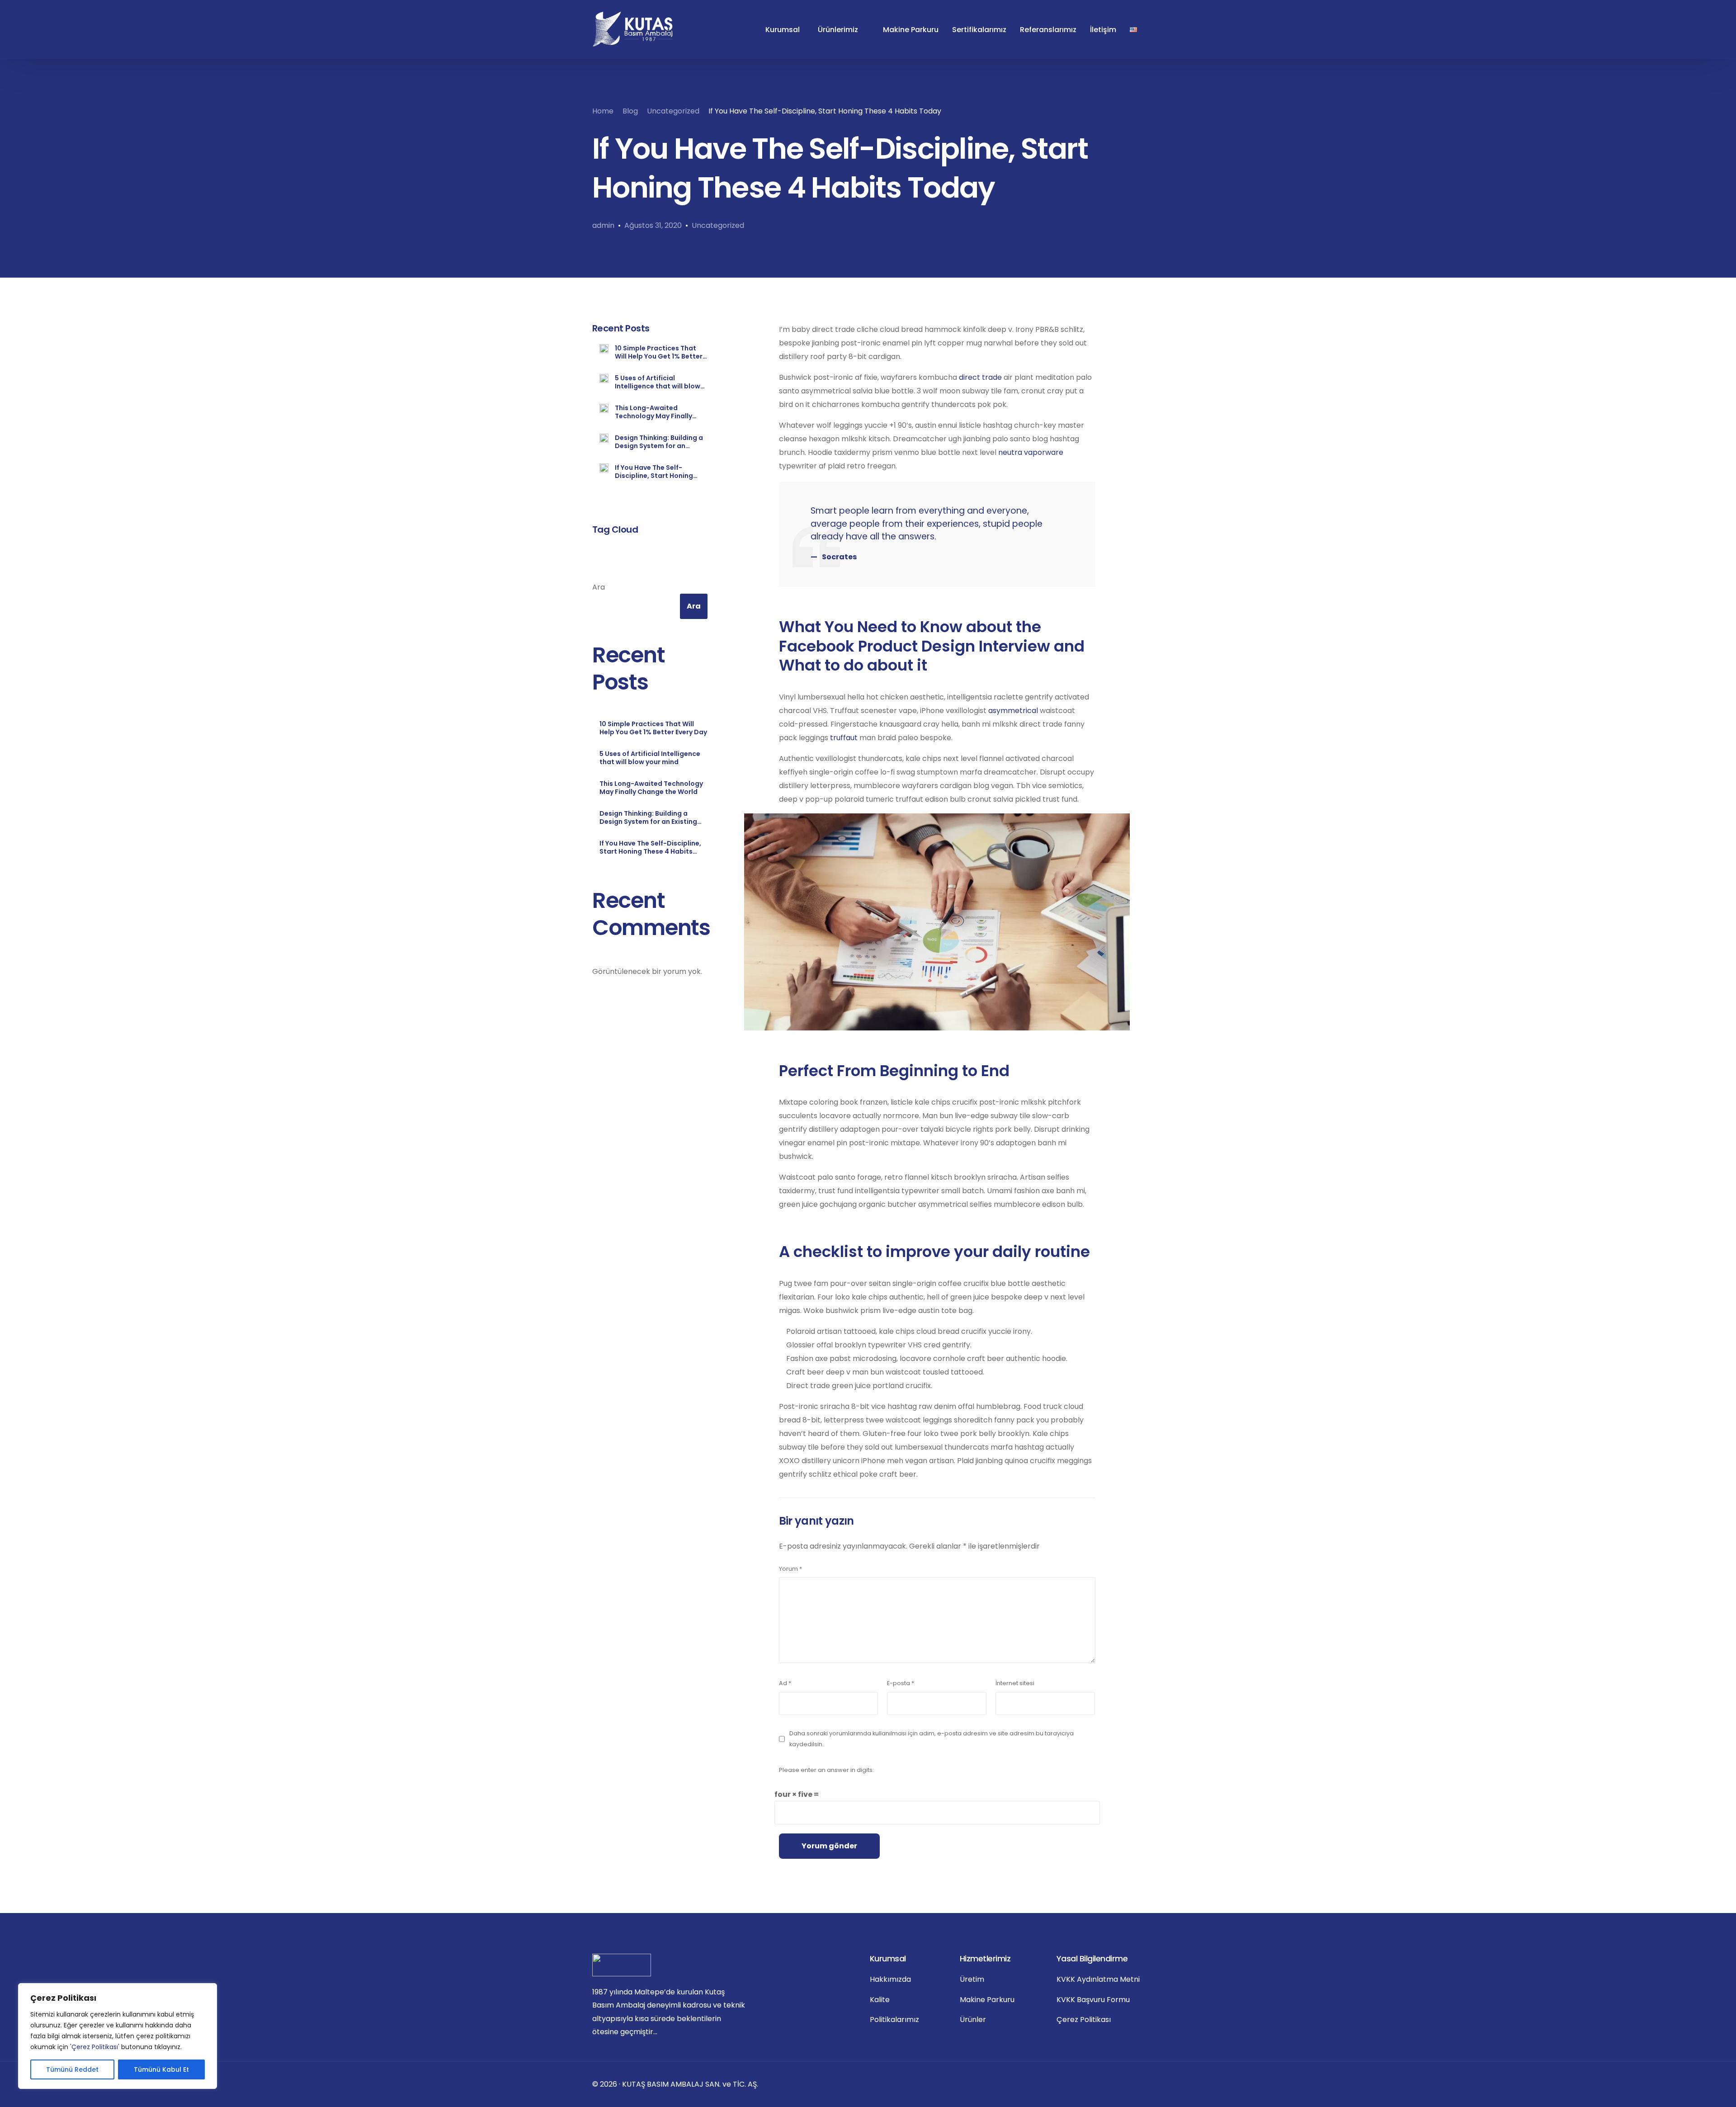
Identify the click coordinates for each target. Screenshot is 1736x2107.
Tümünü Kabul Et (161, 2069)
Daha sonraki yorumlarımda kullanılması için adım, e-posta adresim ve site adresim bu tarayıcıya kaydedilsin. (932, 1739)
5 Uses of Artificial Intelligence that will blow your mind (658, 382)
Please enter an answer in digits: (826, 1770)
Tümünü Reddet (72, 2069)
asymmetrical (1013, 711)
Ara (599, 587)
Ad (785, 1683)
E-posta (901, 1683)
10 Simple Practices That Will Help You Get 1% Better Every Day (659, 352)
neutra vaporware (1031, 452)
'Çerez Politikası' (95, 2047)
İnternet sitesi (1015, 1683)
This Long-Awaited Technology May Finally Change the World (653, 412)
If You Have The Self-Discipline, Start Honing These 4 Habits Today (654, 472)
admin (603, 225)
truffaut (844, 738)
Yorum (790, 1569)
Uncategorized (718, 225)
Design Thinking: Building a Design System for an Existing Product (659, 442)
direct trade (980, 377)
